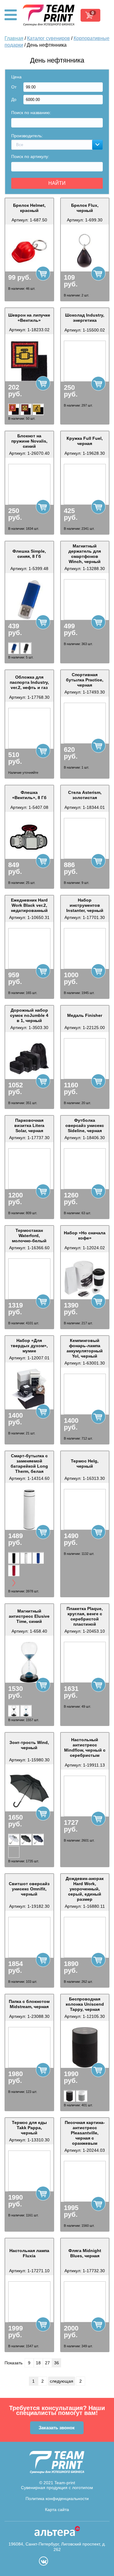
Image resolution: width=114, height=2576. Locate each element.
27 (47, 2363)
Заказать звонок (57, 2428)
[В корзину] (43, 273)
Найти (57, 183)
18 (38, 2363)
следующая (62, 2381)
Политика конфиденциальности (57, 2499)
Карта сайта (57, 2510)
